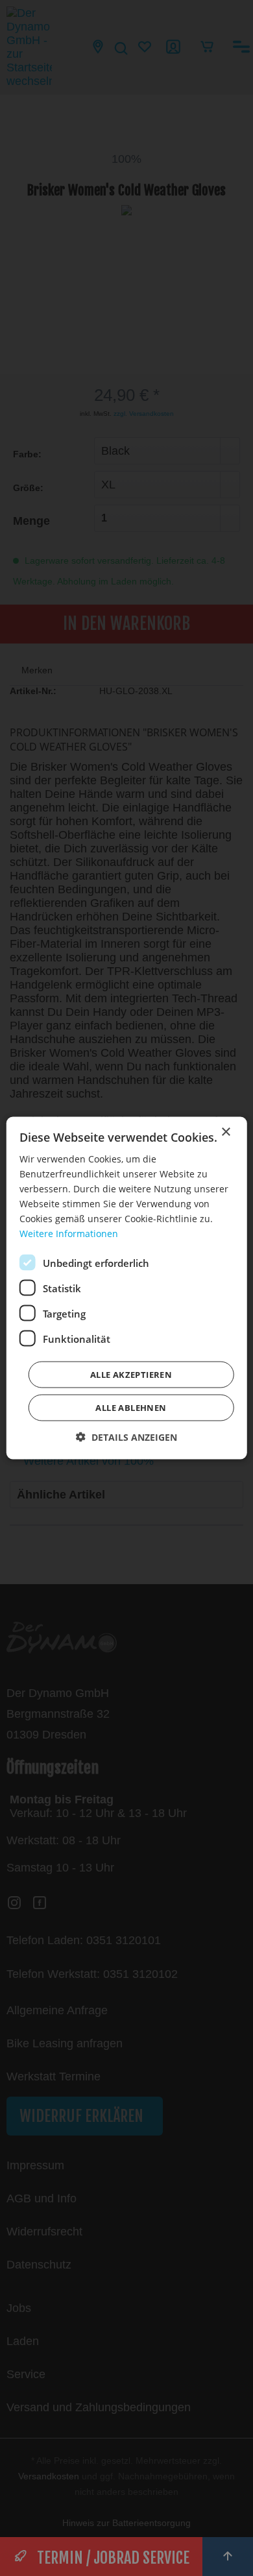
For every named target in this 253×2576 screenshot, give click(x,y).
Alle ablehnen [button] (131, 1408)
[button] (126, 1437)
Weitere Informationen (69, 1234)
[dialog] (126, 1288)
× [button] (225, 1132)
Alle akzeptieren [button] (131, 1375)
